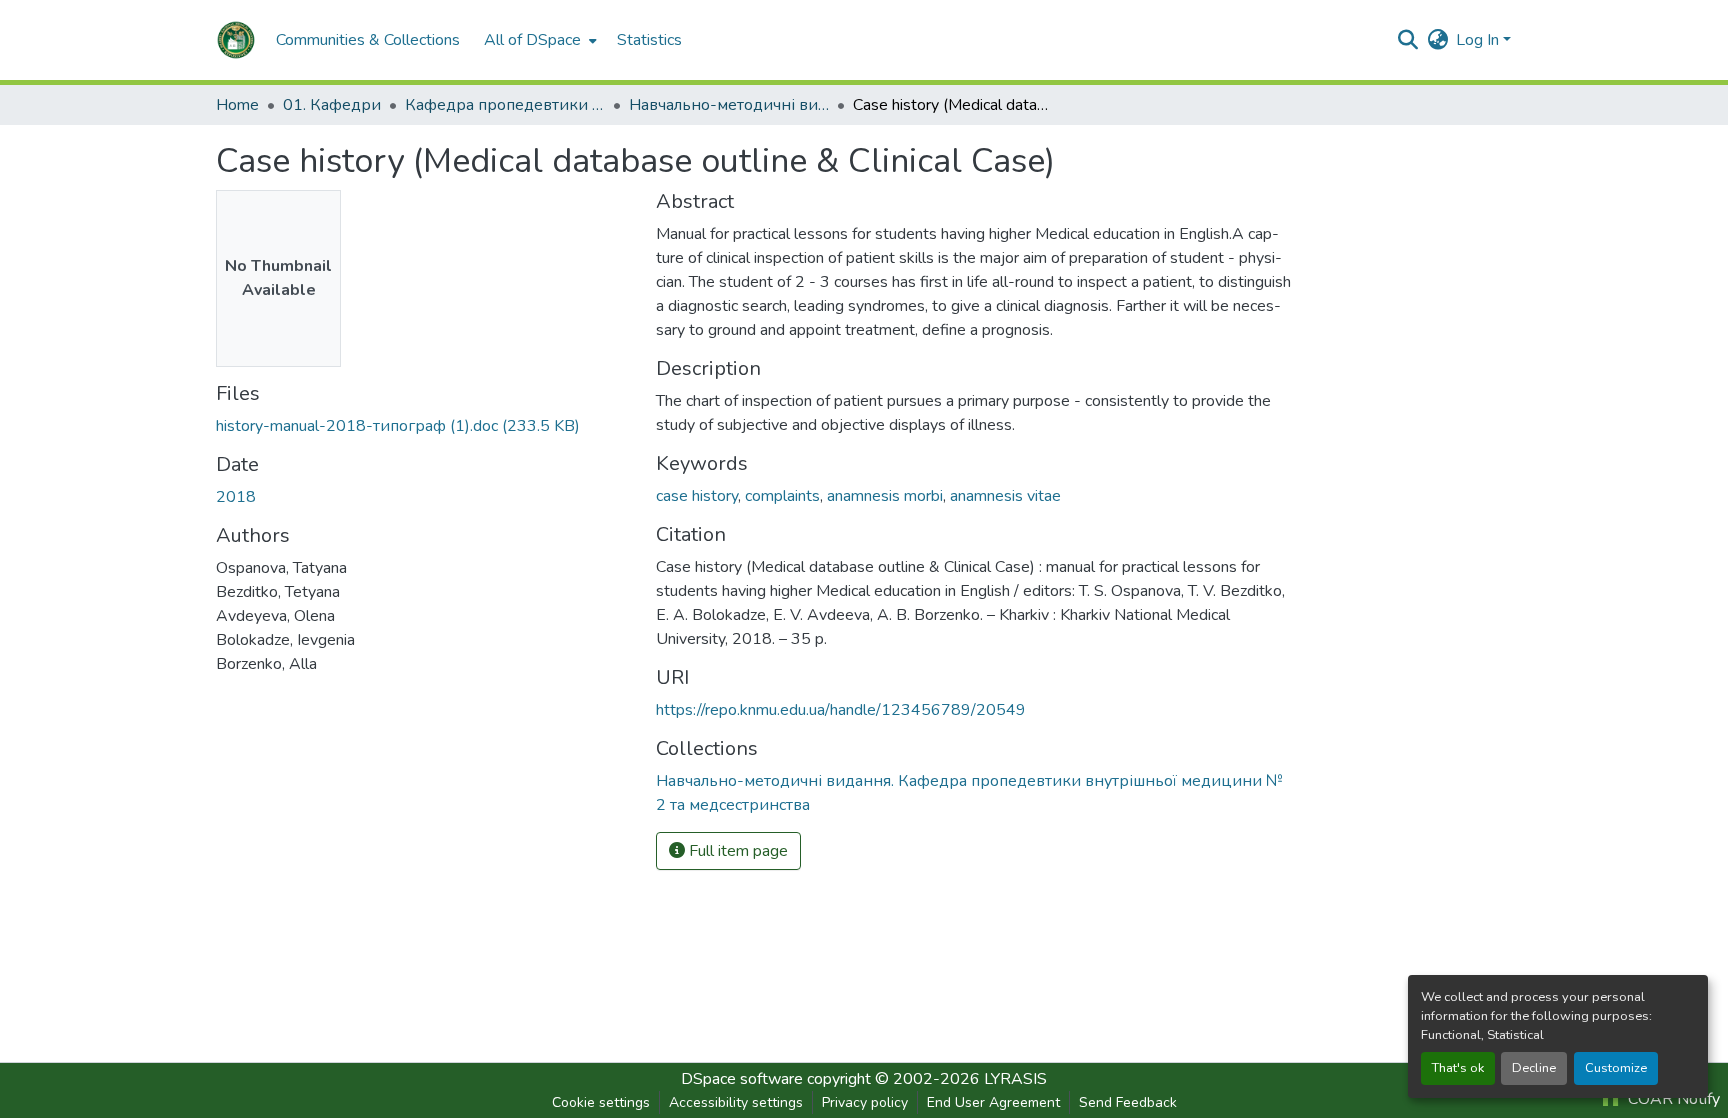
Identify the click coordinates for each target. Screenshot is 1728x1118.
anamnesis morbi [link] (885, 496)
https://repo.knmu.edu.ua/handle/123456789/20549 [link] (841, 710)
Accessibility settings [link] (736, 1102)
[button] (236, 40)
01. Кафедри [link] (332, 105)
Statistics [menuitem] (649, 40)
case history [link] (697, 496)
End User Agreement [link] (993, 1102)
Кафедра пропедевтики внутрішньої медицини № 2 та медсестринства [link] (505, 105)
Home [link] (237, 105)
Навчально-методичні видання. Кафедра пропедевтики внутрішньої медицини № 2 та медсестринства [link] (729, 105)
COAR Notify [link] (1672, 1099)
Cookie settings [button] (601, 1102)
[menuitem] (538, 40)
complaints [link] (782, 496)
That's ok (1458, 1068)
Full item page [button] (736, 851)
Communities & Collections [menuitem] (368, 40)
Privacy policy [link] (865, 1102)
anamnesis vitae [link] (1005, 496)
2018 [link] (236, 497)
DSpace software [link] (742, 1079)
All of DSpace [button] (532, 40)
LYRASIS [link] (1015, 1079)
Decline (1534, 1068)
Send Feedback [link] (1128, 1102)
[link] (424, 426)
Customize (1616, 1068)
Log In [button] (1479, 40)
